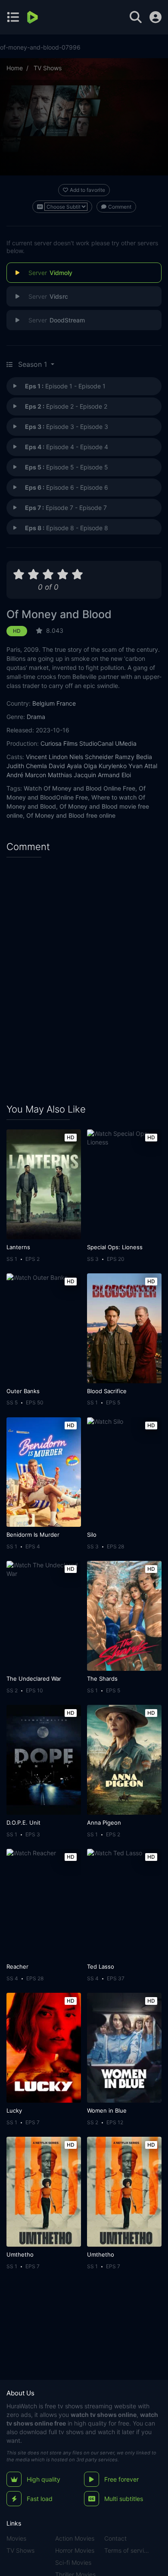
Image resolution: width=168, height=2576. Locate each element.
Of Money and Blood (59, 614)
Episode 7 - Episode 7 (66, 508)
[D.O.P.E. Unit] (44, 1760)
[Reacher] (44, 1904)
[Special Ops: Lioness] (124, 1184)
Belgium (44, 703)
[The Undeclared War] (44, 1616)
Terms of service (127, 2550)
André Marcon (26, 775)
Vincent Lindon (47, 757)
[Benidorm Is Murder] (44, 1472)
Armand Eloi (114, 775)
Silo (92, 1535)
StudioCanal (96, 743)
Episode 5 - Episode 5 (67, 467)
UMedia (126, 743)
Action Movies (75, 2538)
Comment (120, 207)
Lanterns (18, 1247)
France (66, 703)
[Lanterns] (44, 1184)
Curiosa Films (59, 743)
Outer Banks (23, 1391)
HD (17, 631)
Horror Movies (75, 2550)
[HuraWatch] (33, 17)
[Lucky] (44, 2048)
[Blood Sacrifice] (124, 1328)
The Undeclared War (34, 1679)
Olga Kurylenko (105, 766)
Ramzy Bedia (134, 757)
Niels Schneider (91, 757)
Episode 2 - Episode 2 (66, 406)
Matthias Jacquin (72, 775)
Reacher (17, 1966)
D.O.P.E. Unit (23, 1823)
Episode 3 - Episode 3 (67, 427)
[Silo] (124, 1472)
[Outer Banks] (44, 1328)
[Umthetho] (44, 2192)
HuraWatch (22, 2406)
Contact (115, 2538)
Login (156, 17)
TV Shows (48, 68)
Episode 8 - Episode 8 (67, 528)
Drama (36, 717)
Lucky (14, 2110)
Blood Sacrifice (107, 1391)
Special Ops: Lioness (115, 1247)
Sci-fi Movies (73, 2562)
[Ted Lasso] (124, 1904)
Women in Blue (107, 2110)
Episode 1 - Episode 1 (65, 386)
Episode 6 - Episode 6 (67, 487)
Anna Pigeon (104, 1823)
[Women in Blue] (124, 2048)
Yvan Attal (143, 766)
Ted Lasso (101, 1966)
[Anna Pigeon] (124, 1760)
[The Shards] (124, 1616)
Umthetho (20, 2254)
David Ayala (65, 766)
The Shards (102, 1679)
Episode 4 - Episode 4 (67, 447)
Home (15, 68)
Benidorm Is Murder (33, 1535)
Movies (16, 2538)
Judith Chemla (27, 766)
